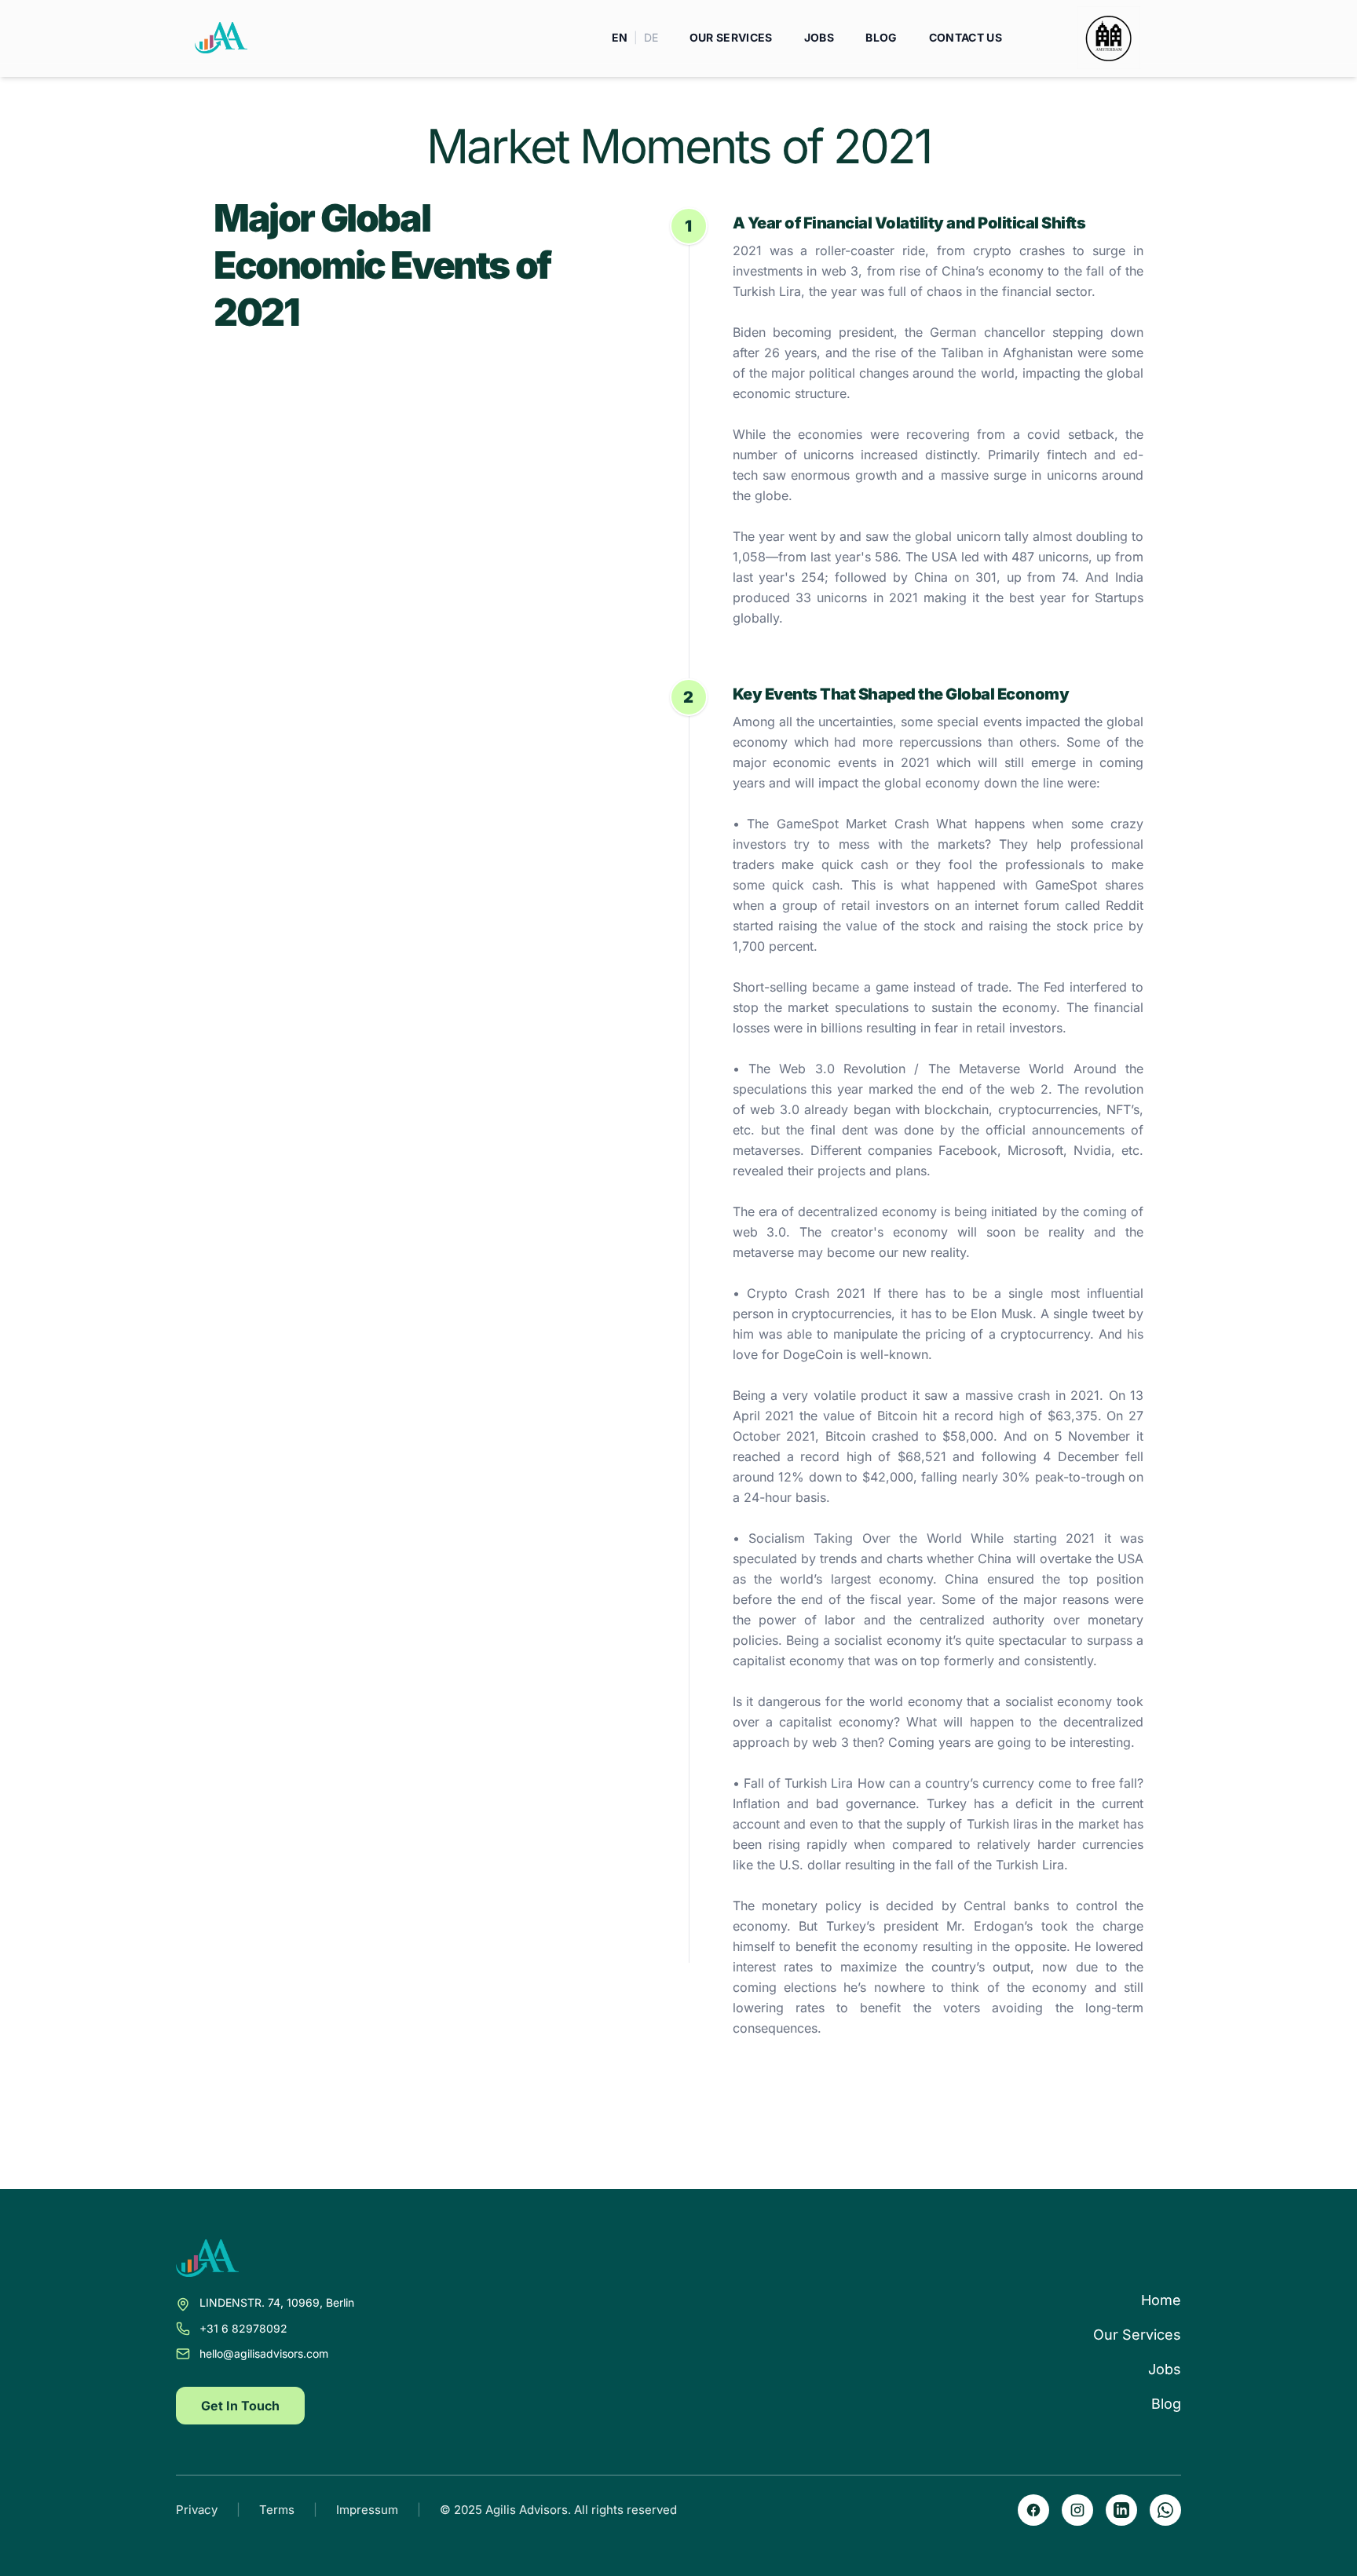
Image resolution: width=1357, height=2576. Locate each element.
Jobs (1165, 2369)
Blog (1166, 2404)
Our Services (1137, 2335)
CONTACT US (966, 37)
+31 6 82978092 (243, 2328)
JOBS (819, 37)
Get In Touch (240, 2406)
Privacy (197, 2510)
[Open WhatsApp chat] (1165, 2510)
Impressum (367, 2510)
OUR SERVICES (731, 37)
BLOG (881, 37)
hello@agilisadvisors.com (264, 2353)
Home (1161, 2300)
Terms (277, 2510)
